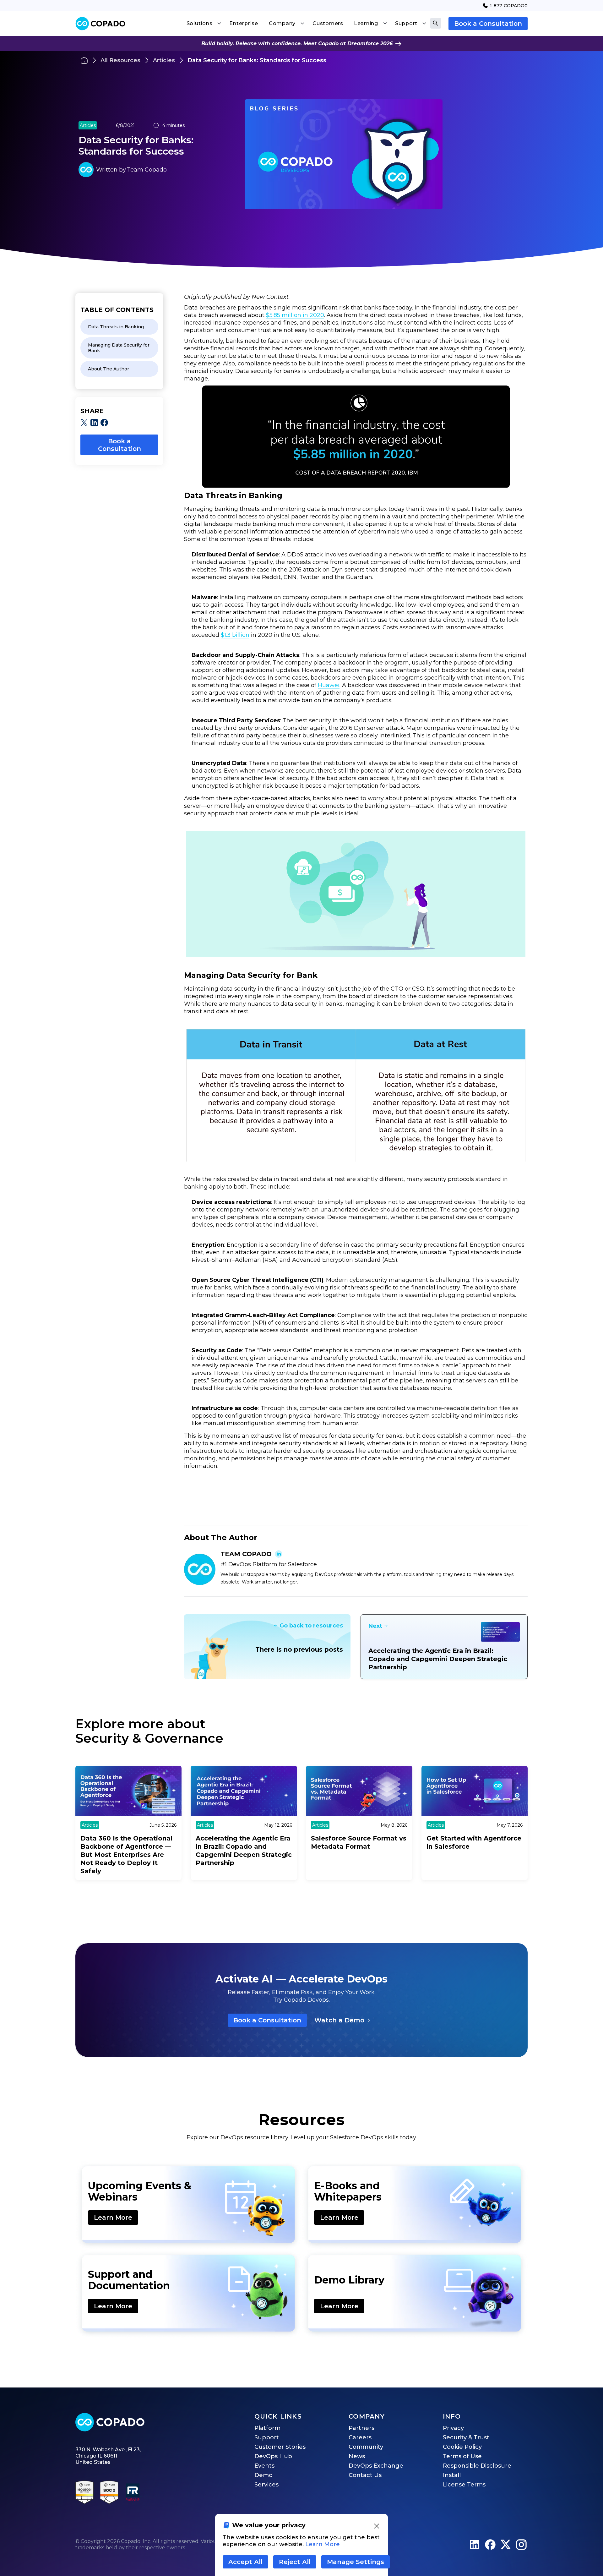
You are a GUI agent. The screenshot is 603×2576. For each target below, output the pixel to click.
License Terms (464, 2485)
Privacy (453, 2428)
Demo (263, 2475)
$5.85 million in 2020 (295, 315)
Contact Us (365, 2475)
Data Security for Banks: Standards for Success (257, 60)
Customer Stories (280, 2447)
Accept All (245, 2562)
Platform (267, 2428)
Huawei (329, 685)
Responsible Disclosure (477, 2466)
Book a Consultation (488, 24)
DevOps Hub (273, 2456)
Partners (361, 2428)
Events (264, 2466)
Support (267, 2437)
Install (452, 2475)
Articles (164, 60)
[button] (204, 24)
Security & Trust (466, 2437)
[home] (100, 24)
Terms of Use (462, 2456)
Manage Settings (356, 2562)
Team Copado (147, 170)
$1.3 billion (235, 635)
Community (366, 2447)
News (357, 2456)
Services (266, 2485)
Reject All (295, 2562)
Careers (360, 2437)
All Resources (120, 60)
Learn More (113, 2218)
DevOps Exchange (376, 2466)
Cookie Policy (462, 2447)
